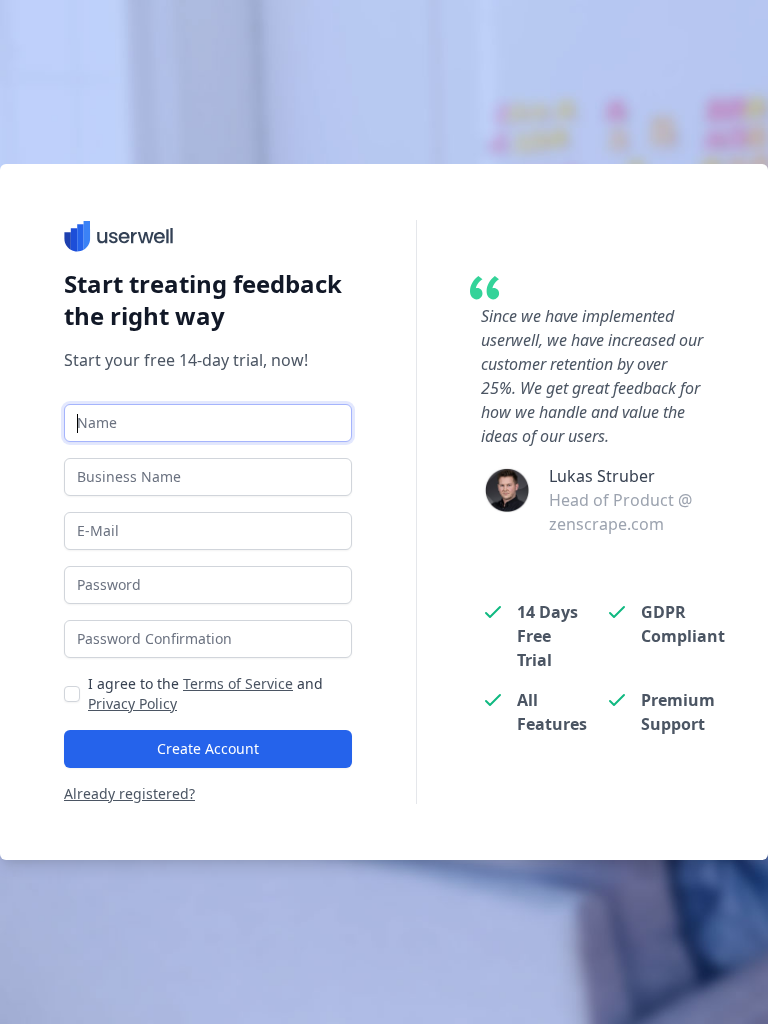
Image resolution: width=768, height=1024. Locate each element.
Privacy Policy (132, 703)
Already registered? (129, 793)
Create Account (208, 748)
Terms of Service (238, 683)
